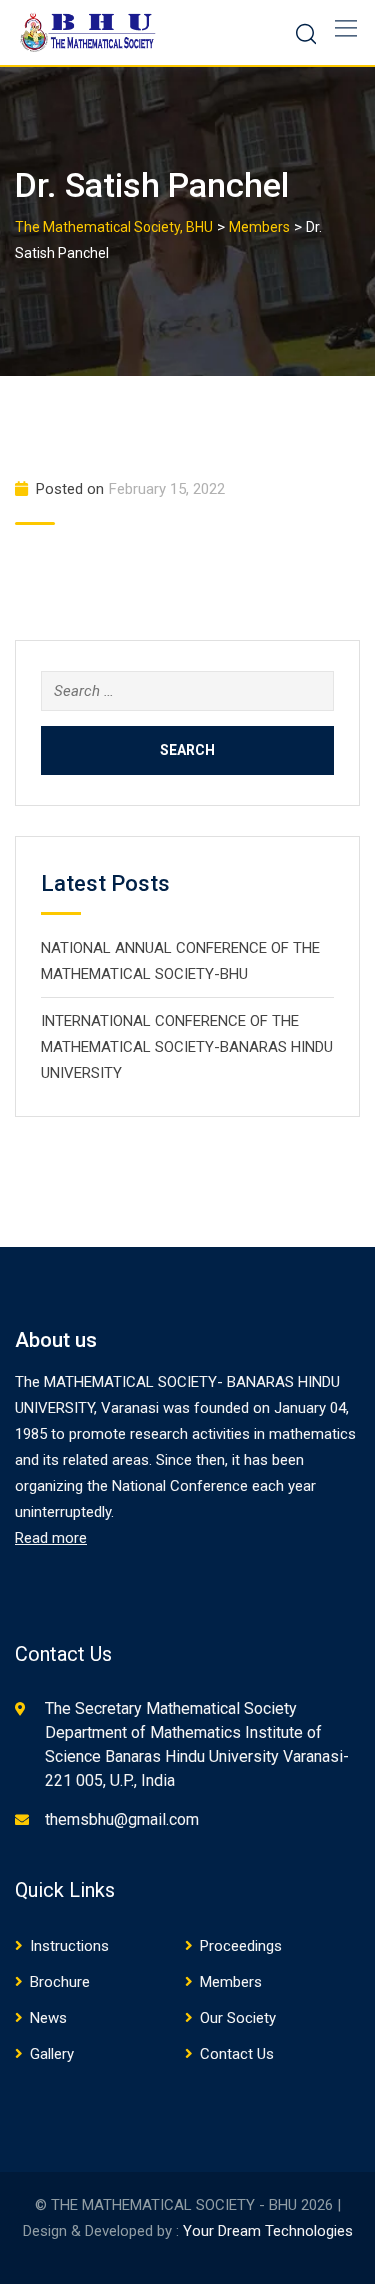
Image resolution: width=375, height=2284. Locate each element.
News (48, 2018)
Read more (51, 1538)
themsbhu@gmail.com (122, 1819)
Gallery (52, 2054)
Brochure (60, 1982)
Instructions (69, 1946)
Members (231, 1982)
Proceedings (241, 1946)
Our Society (238, 2018)
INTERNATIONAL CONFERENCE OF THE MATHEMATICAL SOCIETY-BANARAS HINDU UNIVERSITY (187, 1047)
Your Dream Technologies (268, 2231)
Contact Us (237, 2054)
